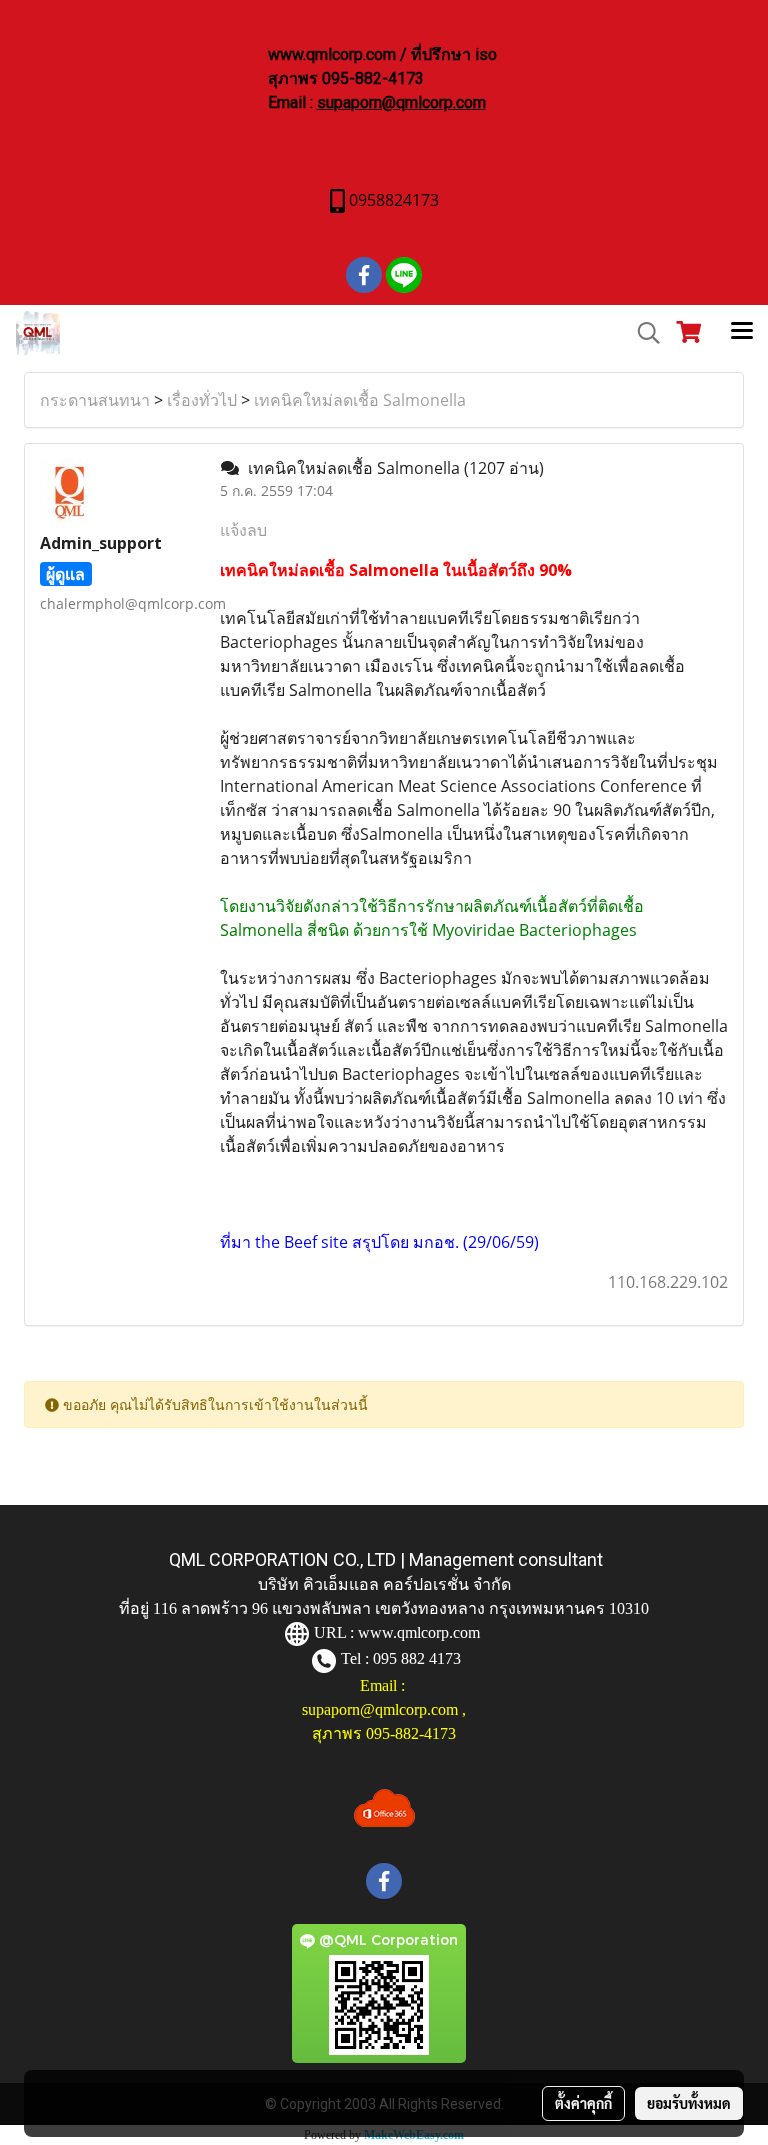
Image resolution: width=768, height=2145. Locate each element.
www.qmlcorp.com (419, 1632)
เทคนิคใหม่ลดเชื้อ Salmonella (360, 400)
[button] (642, 333)
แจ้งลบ (243, 530)
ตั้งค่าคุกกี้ (583, 2103)
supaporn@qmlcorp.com (401, 102)
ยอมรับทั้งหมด (689, 2103)
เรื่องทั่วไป (202, 400)
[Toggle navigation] (742, 333)
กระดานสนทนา (95, 400)
